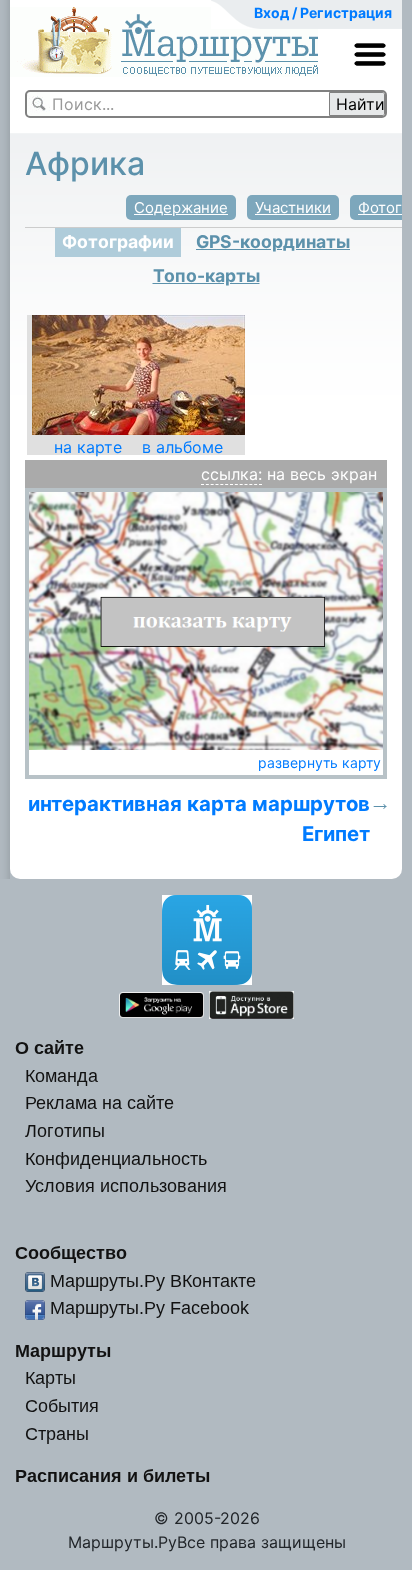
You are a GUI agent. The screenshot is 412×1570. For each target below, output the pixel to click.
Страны (57, 1433)
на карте (88, 447)
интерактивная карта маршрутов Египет (199, 818)
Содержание (181, 207)
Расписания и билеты (112, 1475)
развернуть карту (319, 762)
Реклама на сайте (99, 1102)
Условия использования (126, 1185)
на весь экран (322, 474)
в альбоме (182, 447)
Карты (50, 1377)
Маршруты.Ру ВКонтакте (153, 1280)
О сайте (49, 1047)
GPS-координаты (273, 241)
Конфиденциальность (116, 1158)
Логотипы (65, 1130)
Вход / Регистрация (323, 12)
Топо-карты (206, 275)
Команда (61, 1075)
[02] (138, 374)
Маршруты (63, 1350)
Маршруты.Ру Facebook (149, 1307)
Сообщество (71, 1252)
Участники (293, 207)
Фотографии (118, 241)
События (62, 1405)
